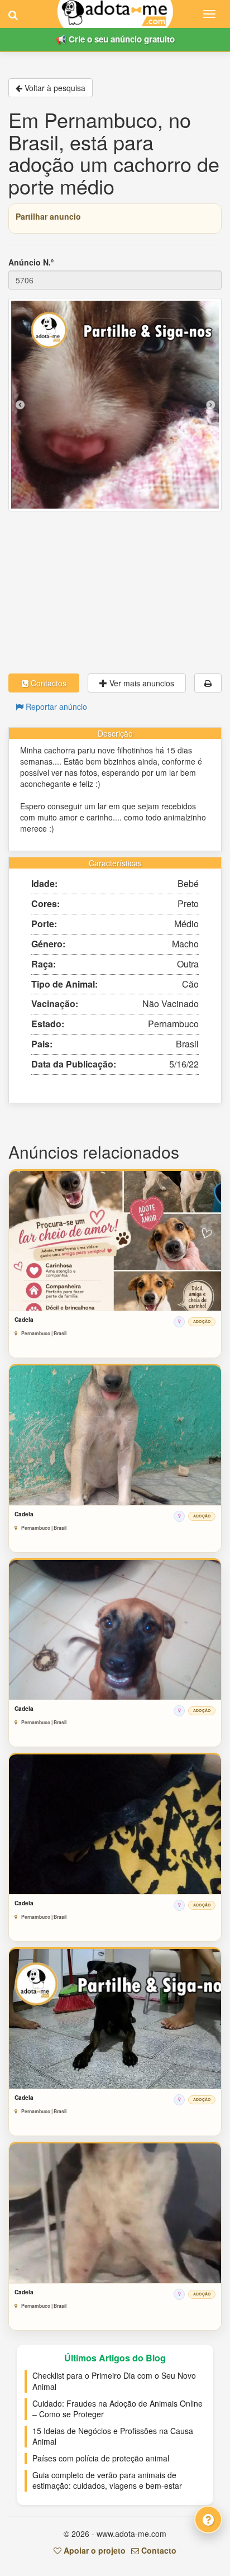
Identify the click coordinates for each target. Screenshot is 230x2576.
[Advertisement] (115, 592)
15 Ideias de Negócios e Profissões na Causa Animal (113, 2436)
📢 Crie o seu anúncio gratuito (115, 39)
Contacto (158, 2550)
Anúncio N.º (31, 262)
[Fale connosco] (208, 2520)
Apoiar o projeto (94, 2550)
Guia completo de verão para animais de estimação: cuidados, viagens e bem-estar (107, 2480)
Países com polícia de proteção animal (101, 2458)
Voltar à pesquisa (54, 88)
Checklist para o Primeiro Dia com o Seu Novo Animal (114, 2381)
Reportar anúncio (55, 706)
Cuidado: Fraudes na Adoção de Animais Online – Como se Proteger (118, 2409)
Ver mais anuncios (141, 683)
